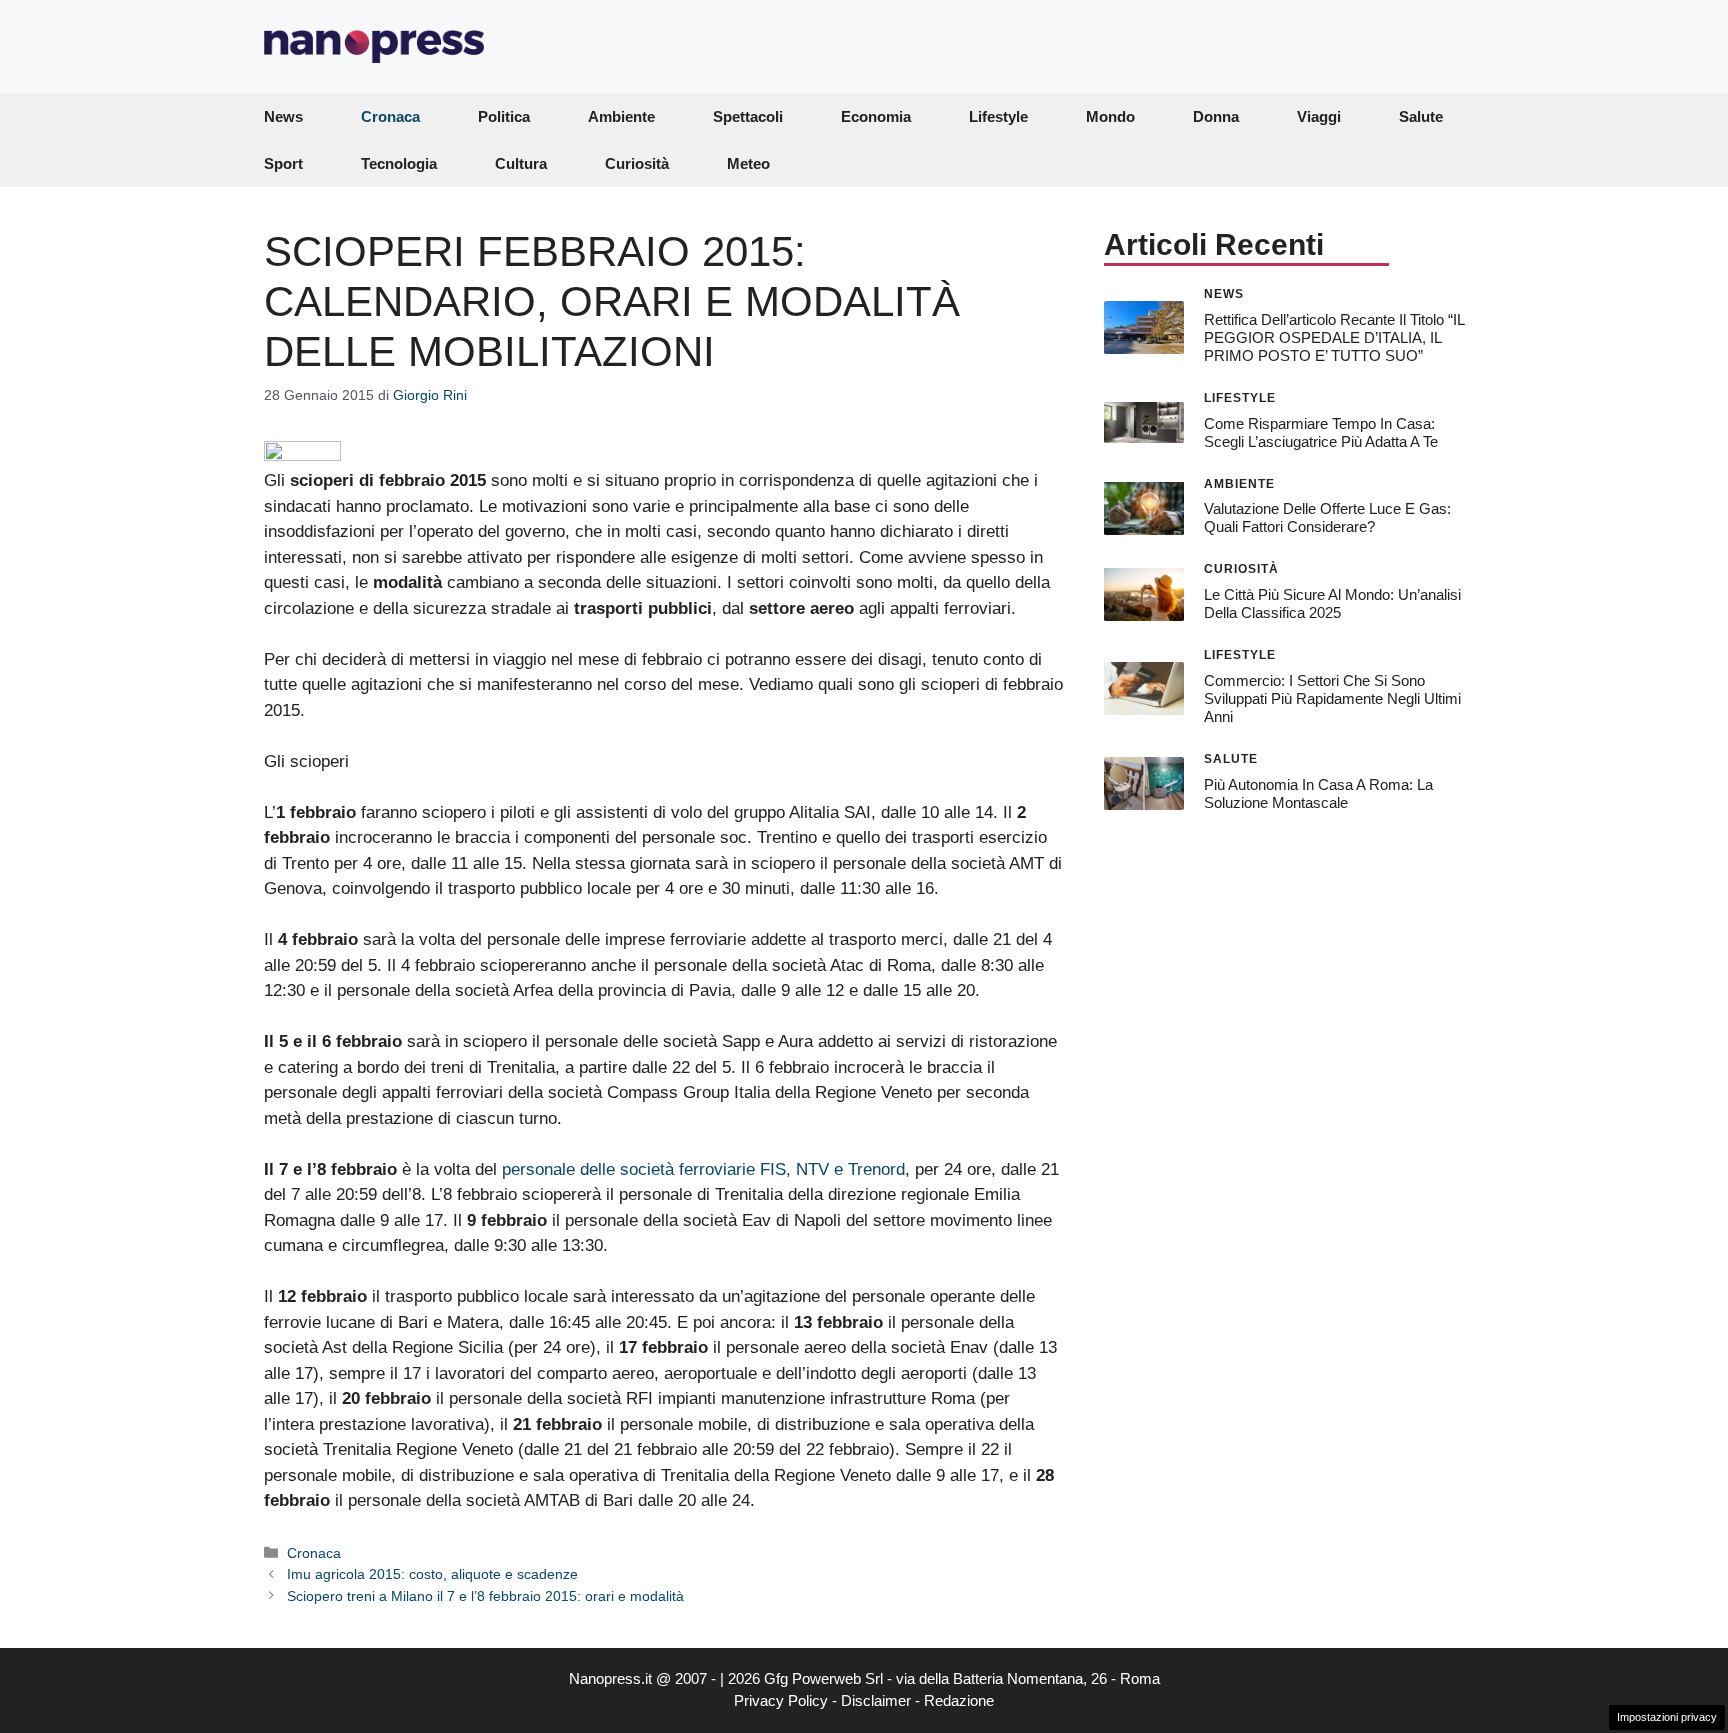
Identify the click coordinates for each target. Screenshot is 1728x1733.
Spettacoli (748, 116)
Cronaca (390, 116)
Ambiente (621, 116)
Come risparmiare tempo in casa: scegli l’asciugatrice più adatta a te (1321, 431)
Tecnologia (399, 163)
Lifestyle (998, 116)
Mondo (1110, 116)
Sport (283, 163)
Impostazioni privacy (1667, 1717)
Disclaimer (876, 1700)
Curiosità (637, 163)
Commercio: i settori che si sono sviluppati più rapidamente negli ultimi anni (1332, 698)
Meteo (748, 163)
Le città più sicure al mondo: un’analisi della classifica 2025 (1332, 603)
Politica (504, 116)
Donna (1216, 116)
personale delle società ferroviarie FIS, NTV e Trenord (703, 1169)
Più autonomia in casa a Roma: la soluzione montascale (1318, 792)
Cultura (521, 163)
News (283, 116)
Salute (1421, 116)
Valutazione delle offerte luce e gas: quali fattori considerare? (1327, 517)
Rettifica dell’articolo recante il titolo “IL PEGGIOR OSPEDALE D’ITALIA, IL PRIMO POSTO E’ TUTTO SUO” (1334, 336)
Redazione (959, 1700)
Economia (876, 116)
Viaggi (1319, 116)
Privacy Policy (781, 1700)
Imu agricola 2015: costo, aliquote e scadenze (432, 1574)
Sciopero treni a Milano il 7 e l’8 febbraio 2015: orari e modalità (485, 1596)
